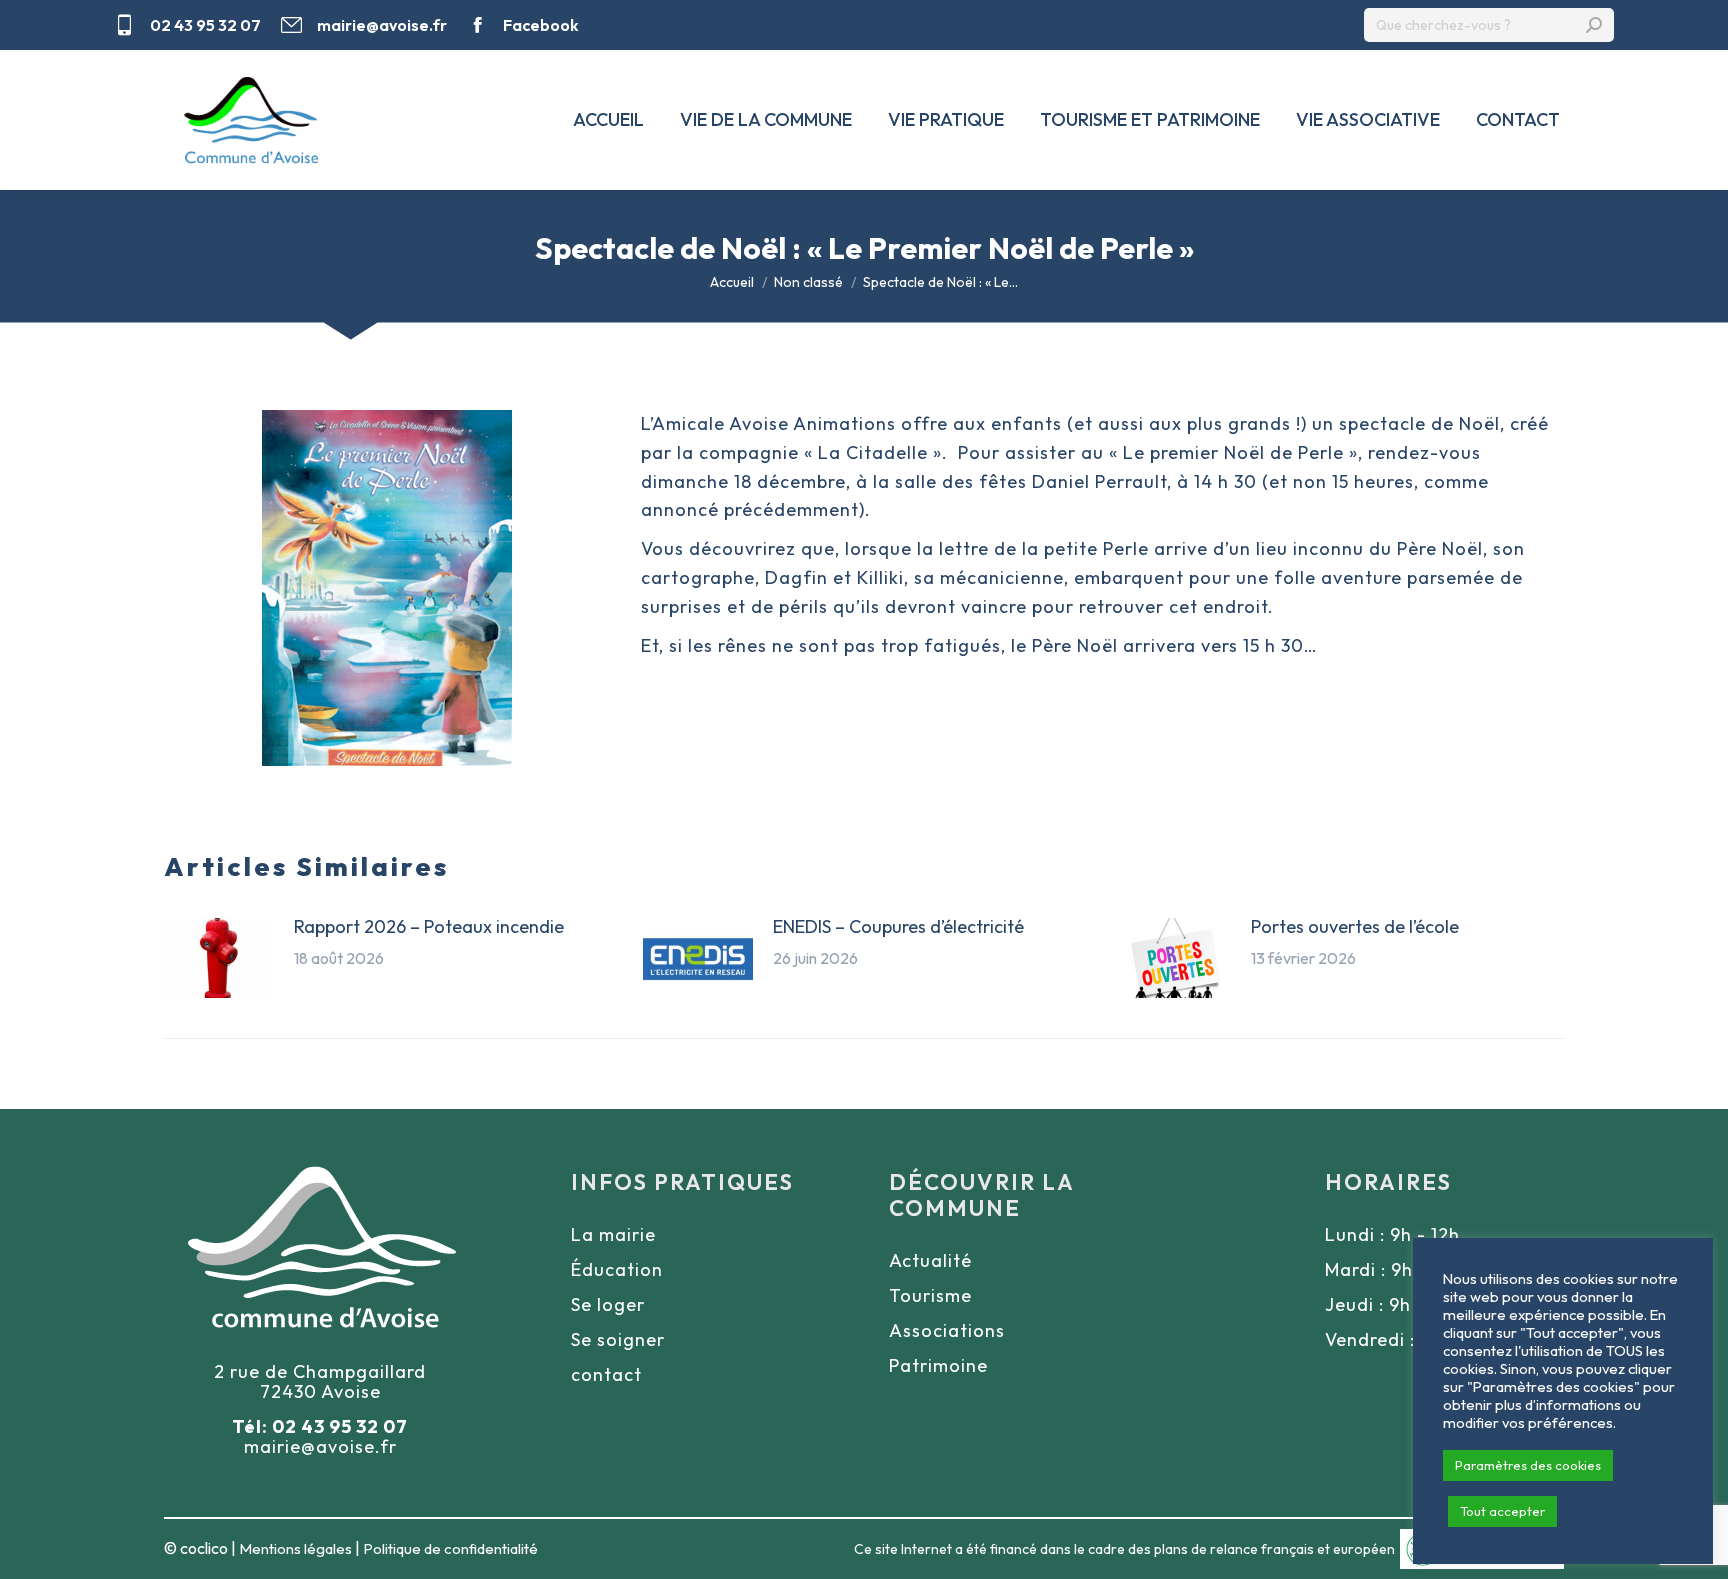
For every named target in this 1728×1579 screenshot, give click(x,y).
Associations (947, 1330)
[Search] (1594, 25)
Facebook (541, 25)
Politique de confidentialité (450, 1548)
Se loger (608, 1304)
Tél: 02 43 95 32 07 (320, 1426)
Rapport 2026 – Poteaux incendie (429, 926)
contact (606, 1374)
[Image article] (219, 958)
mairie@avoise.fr (382, 25)
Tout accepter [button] (1502, 1511)
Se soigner (618, 1339)
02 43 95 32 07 (205, 25)
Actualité (930, 1260)
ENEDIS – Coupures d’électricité (898, 926)
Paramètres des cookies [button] (1528, 1465)
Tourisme (930, 1295)
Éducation (617, 1269)
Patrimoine (938, 1365)
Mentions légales (295, 1548)
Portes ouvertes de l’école (1355, 926)
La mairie (613, 1234)
